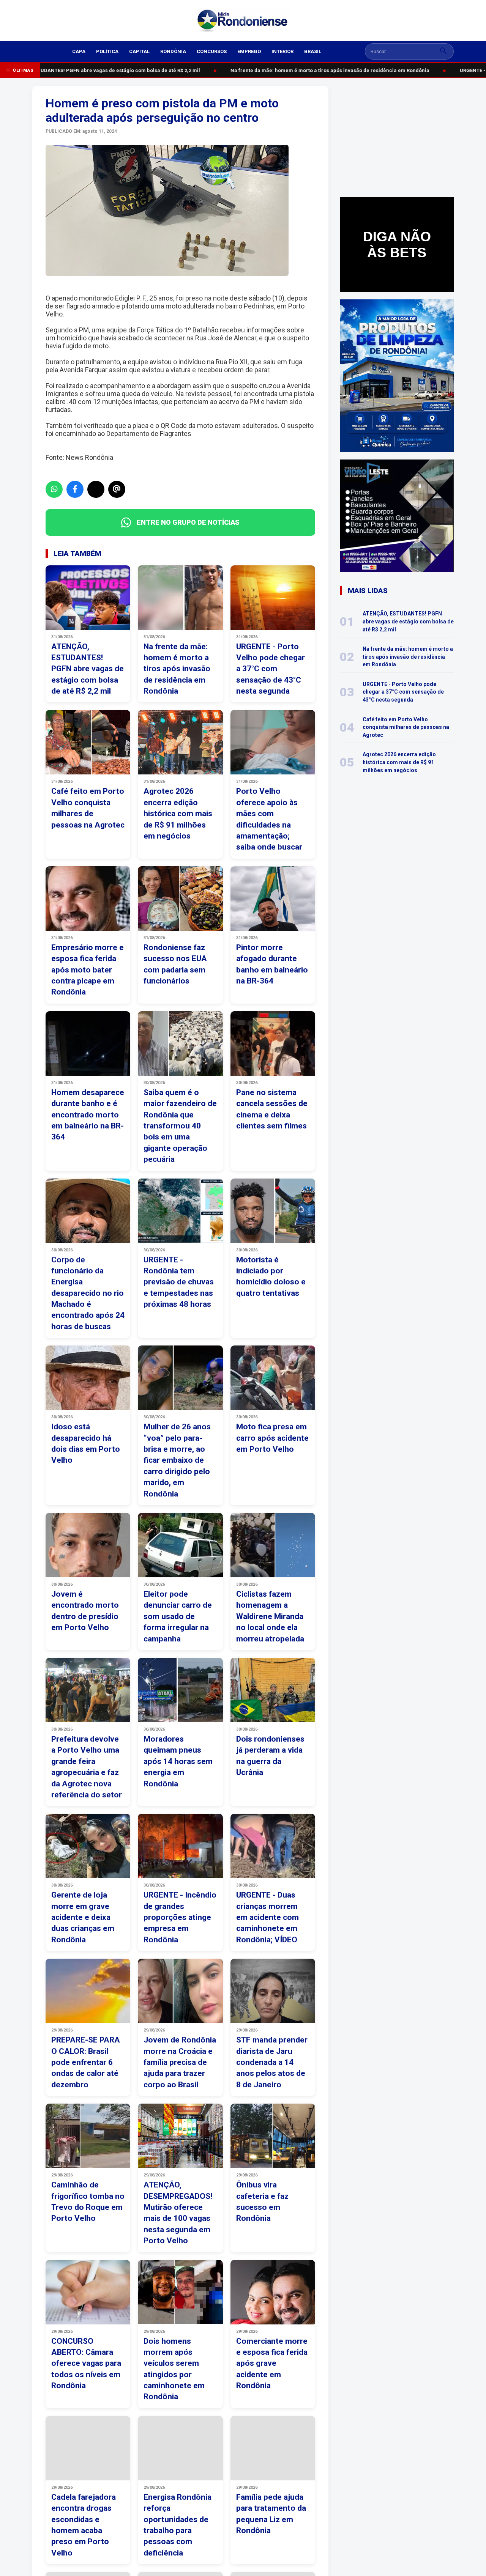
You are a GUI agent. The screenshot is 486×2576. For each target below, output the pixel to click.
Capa (79, 51)
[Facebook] (75, 489)
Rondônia (173, 51)
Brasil (313, 51)
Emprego (249, 51)
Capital (139, 51)
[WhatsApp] (54, 489)
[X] (96, 489)
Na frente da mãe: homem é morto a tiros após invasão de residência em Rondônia (321, 70)
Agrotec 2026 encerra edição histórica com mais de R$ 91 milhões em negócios (399, 762)
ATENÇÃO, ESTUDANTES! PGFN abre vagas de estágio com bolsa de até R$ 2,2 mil (408, 621)
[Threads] (117, 489)
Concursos (212, 51)
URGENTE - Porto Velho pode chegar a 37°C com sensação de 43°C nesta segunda (403, 692)
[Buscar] (443, 51)
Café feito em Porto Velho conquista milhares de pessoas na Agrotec (406, 727)
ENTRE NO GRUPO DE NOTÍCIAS (188, 522)
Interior (282, 51)
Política (107, 51)
